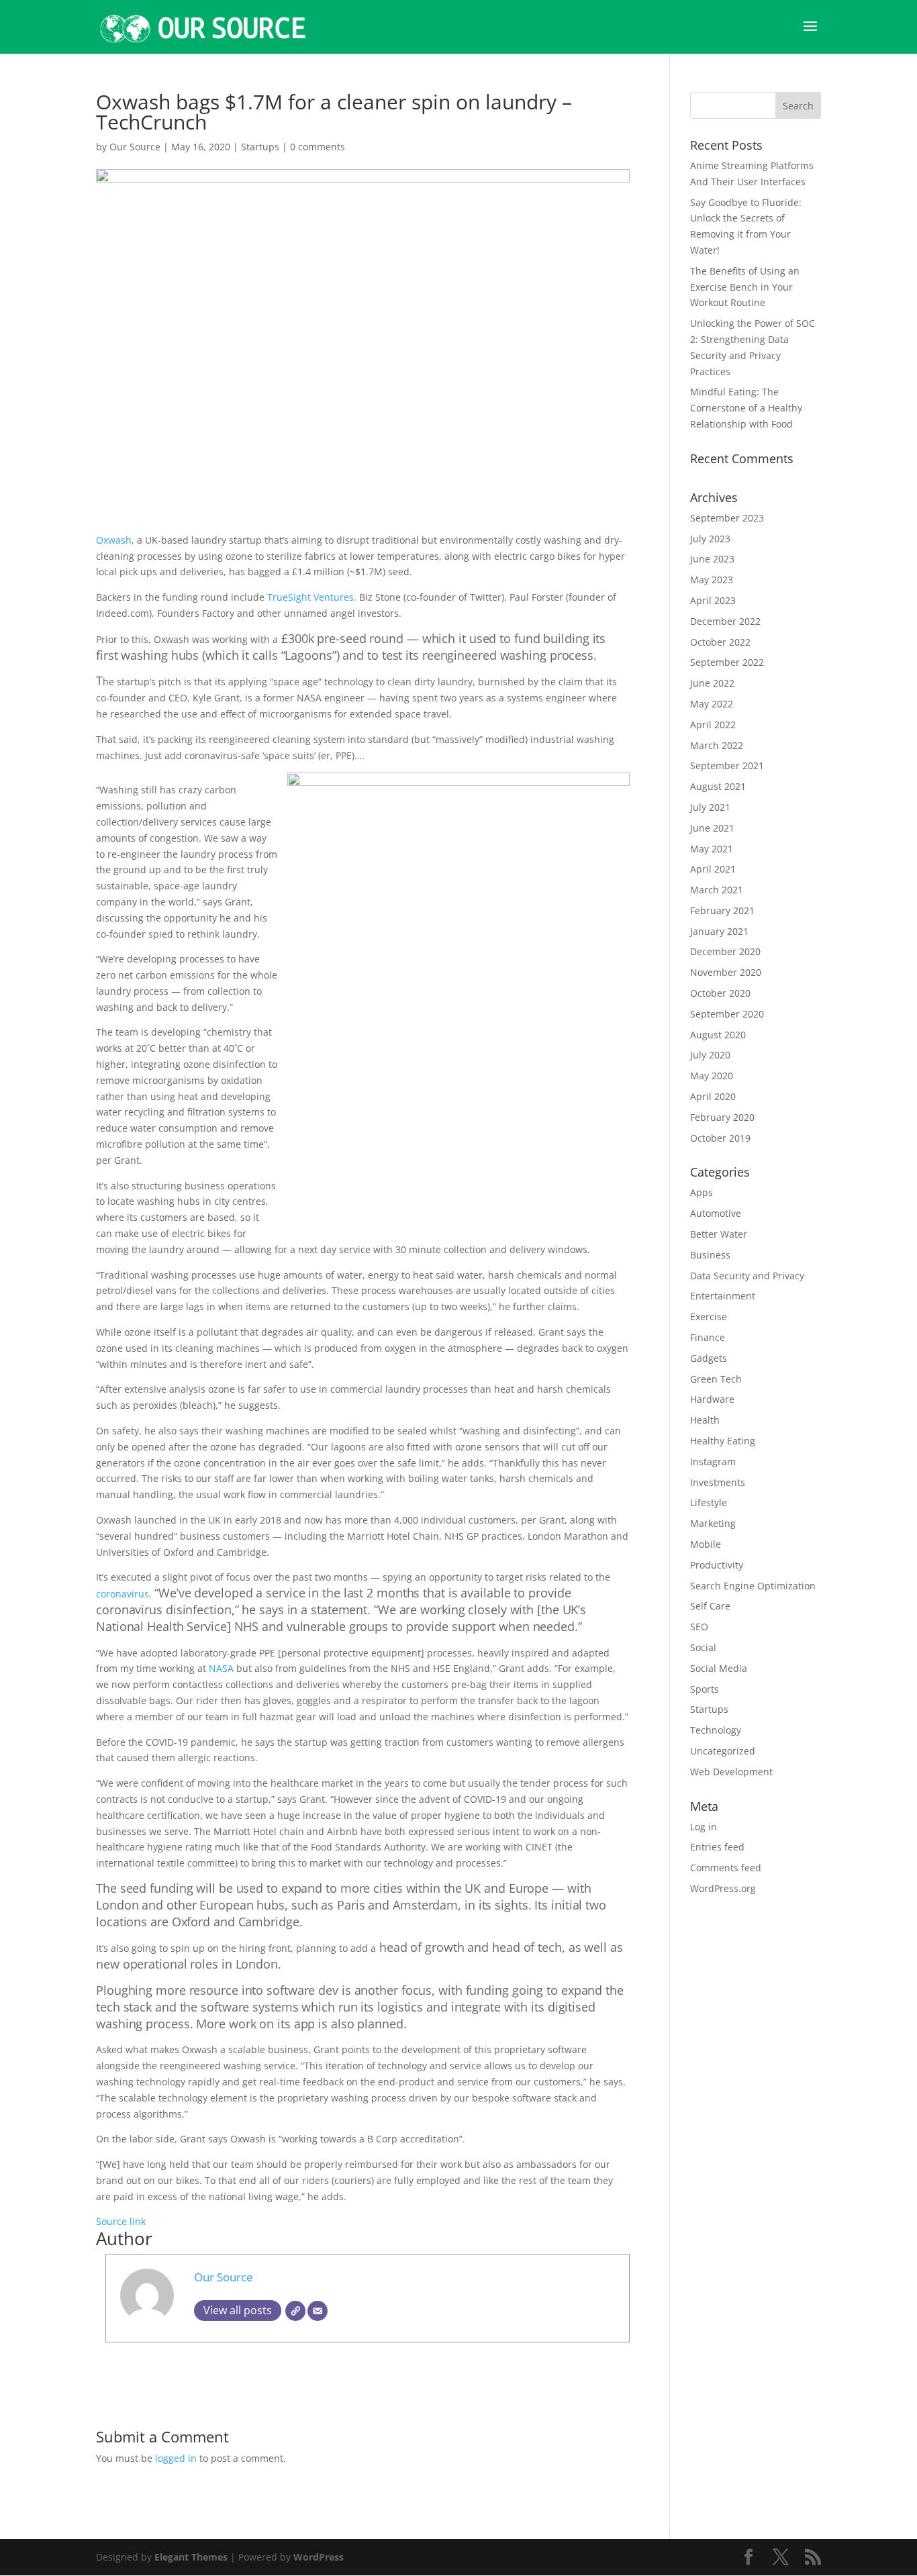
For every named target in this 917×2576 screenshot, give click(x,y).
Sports (705, 1689)
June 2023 (712, 559)
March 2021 (717, 890)
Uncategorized (723, 1751)
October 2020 (720, 993)
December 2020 (725, 951)
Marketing (713, 1523)
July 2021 (710, 807)
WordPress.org (723, 1888)
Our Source (135, 147)
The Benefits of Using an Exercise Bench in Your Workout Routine (745, 287)
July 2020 (710, 1055)
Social (703, 1647)
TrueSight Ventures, (313, 597)
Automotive (716, 1213)
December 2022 (725, 621)
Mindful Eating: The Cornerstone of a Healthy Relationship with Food (746, 408)
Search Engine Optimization (753, 1586)
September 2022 (727, 662)
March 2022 (717, 745)
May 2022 (712, 704)
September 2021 (727, 765)
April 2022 (713, 725)
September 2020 (727, 1014)
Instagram (713, 1462)
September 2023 (727, 518)
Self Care (710, 1606)
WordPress (319, 2557)
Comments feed (726, 1868)
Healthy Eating (723, 1441)
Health (705, 1420)
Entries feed (717, 1847)
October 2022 (720, 642)
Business (710, 1255)
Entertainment (723, 1296)
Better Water (719, 1234)
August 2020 (718, 1035)
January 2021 (719, 931)
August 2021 (718, 786)
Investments (718, 1482)
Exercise (709, 1317)
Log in (704, 1827)
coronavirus (123, 1594)
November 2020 (726, 972)
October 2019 (720, 1138)
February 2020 (722, 1117)
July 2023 (710, 539)
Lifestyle (709, 1502)
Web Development (731, 1772)
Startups (260, 147)
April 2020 (713, 1096)
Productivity (717, 1565)
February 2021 (722, 910)
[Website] (295, 2311)
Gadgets (709, 1358)
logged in (176, 2458)
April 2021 (713, 869)
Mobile (706, 1544)
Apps (702, 1192)
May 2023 (712, 580)
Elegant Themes (191, 2557)
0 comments (318, 147)
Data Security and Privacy (747, 1276)
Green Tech (716, 1379)
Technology (716, 1730)
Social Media (719, 1668)
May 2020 (712, 1076)
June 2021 (712, 828)
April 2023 (713, 600)
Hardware (712, 1399)
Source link (121, 2221)
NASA (223, 1668)
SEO (699, 1627)
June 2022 (712, 683)
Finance (708, 1337)
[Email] (318, 2311)
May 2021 (712, 849)
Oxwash (114, 540)
